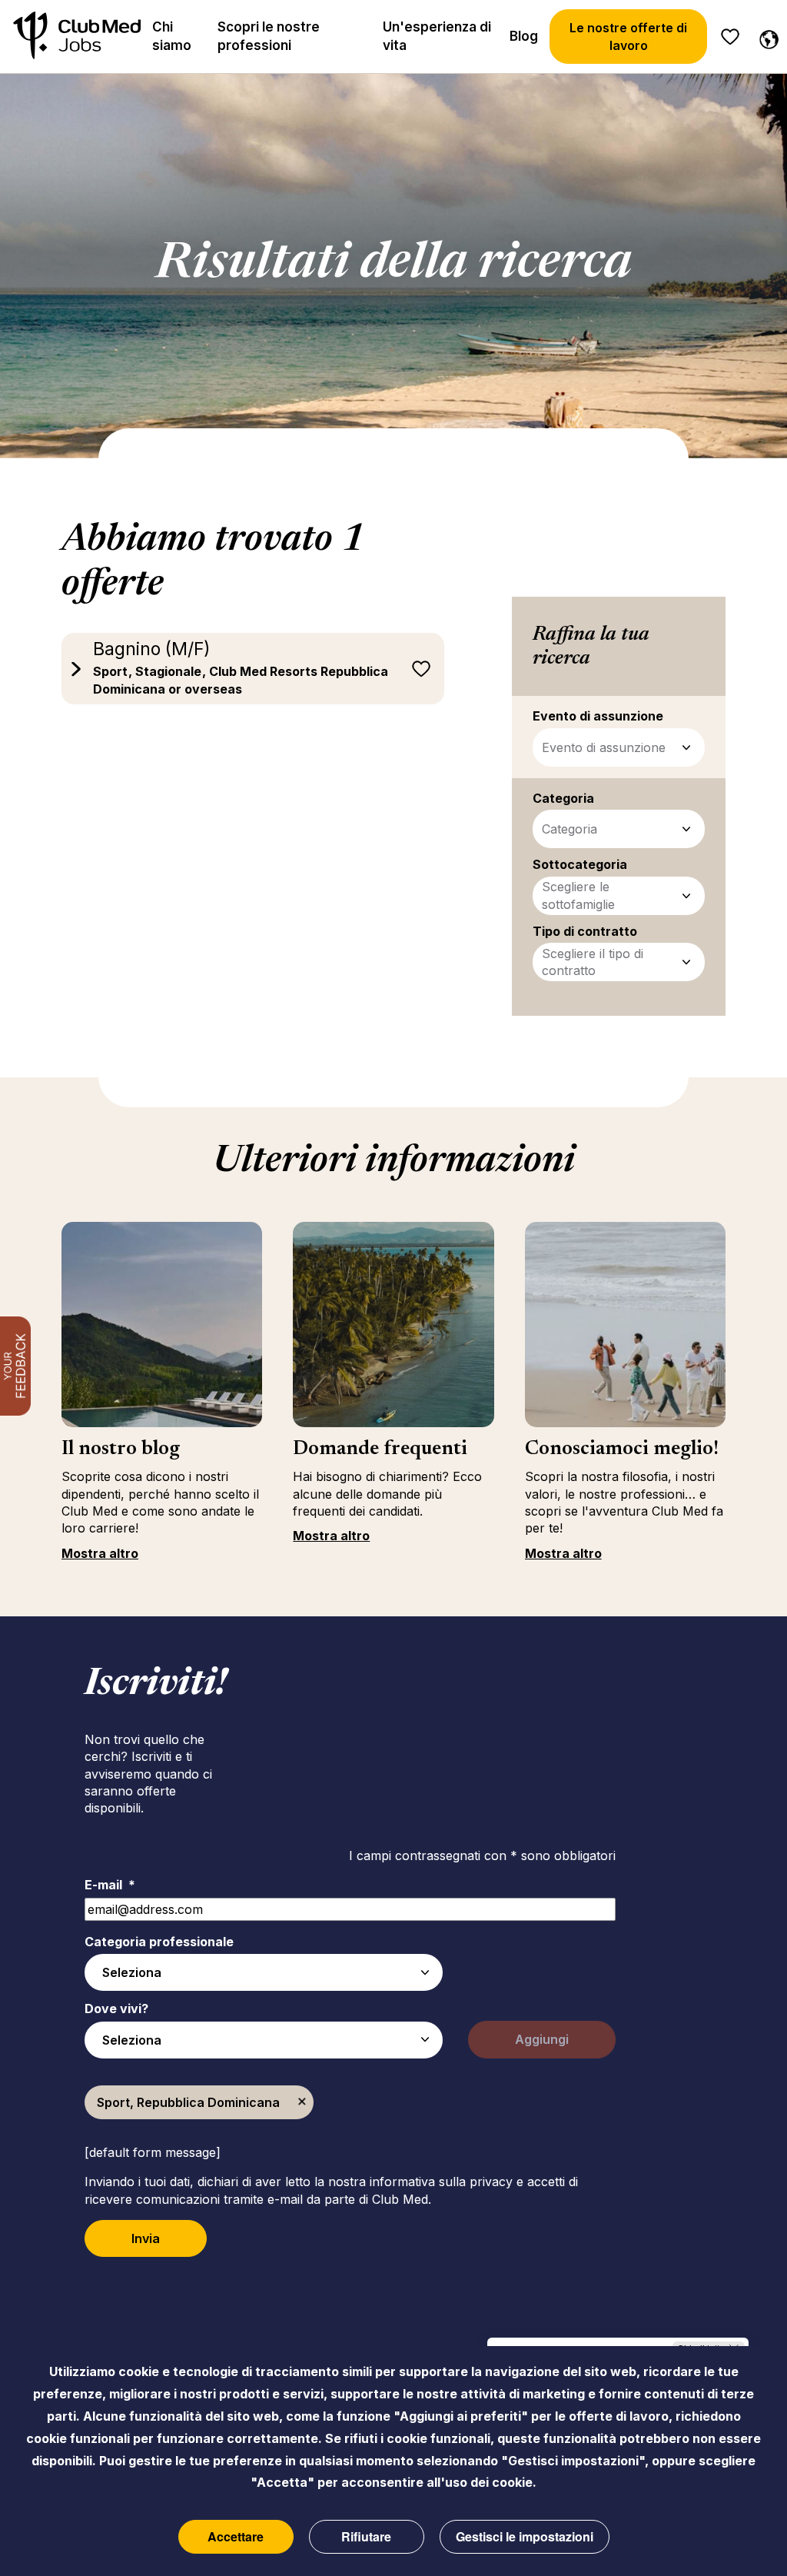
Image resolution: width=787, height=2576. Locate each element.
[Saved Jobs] (730, 37)
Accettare (236, 2536)
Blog (524, 36)
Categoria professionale (159, 1942)
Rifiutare (366, 2536)
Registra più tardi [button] (421, 669)
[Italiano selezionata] (765, 37)
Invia (146, 2238)
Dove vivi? (116, 2009)
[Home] (77, 37)
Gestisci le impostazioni (525, 2536)
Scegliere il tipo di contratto (593, 962)
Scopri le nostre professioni (269, 36)
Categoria (569, 829)
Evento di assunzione (604, 747)
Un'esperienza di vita (437, 36)
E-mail (110, 1885)
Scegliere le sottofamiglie (578, 895)
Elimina (302, 2102)
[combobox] (264, 1972)
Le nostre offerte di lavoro (628, 36)
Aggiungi (542, 2039)
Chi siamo (172, 36)
